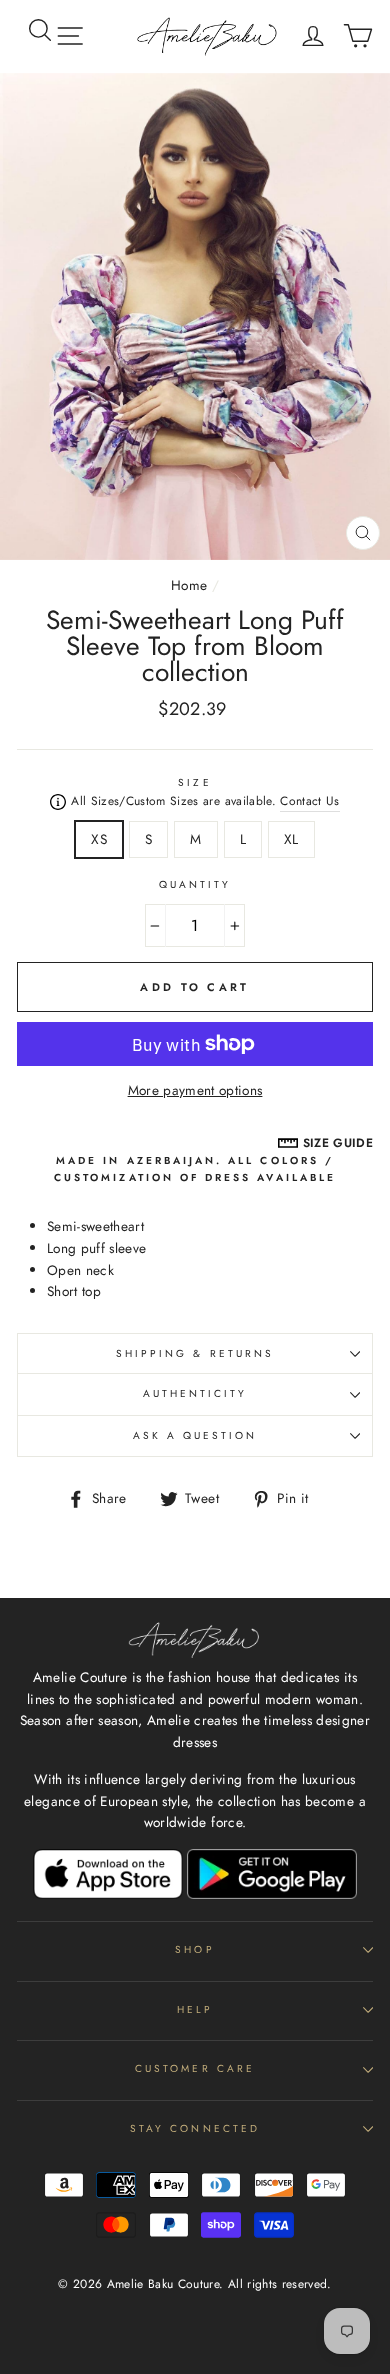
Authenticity (195, 1393)
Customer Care (195, 2068)
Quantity (195, 884)
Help (195, 2009)
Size (194, 782)
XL (291, 839)
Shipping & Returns (195, 1353)
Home (189, 585)
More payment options (195, 1090)
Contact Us (309, 801)
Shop (194, 1949)
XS (99, 839)
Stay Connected (195, 2128)
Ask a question (195, 1435)
